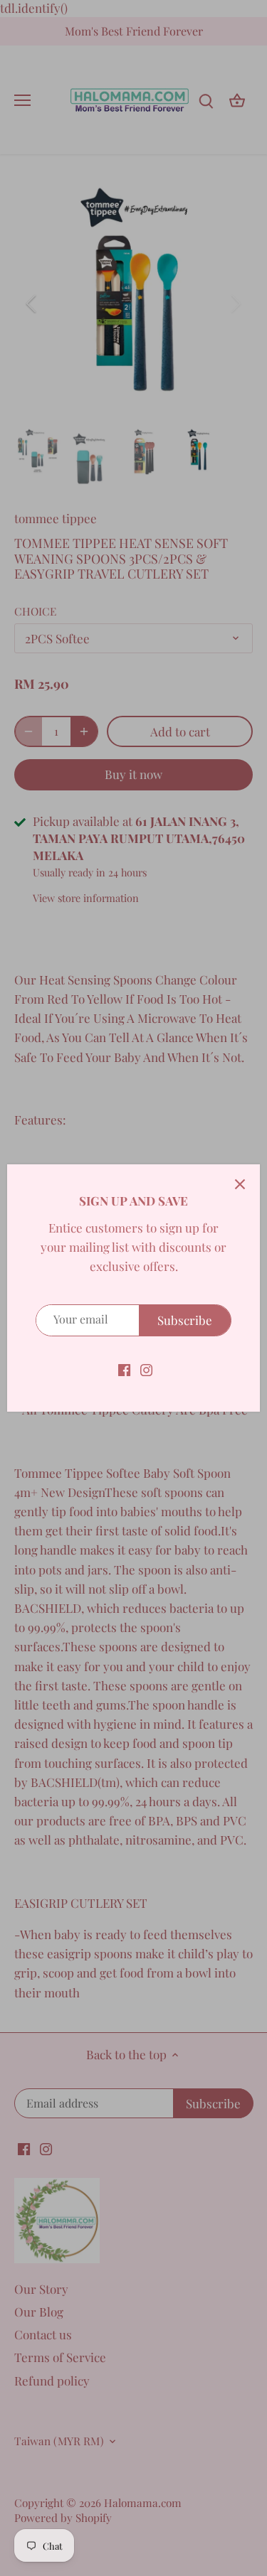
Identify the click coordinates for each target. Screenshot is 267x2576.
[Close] (240, 1184)
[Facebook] (124, 1369)
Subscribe (185, 1320)
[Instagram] (146, 1369)
